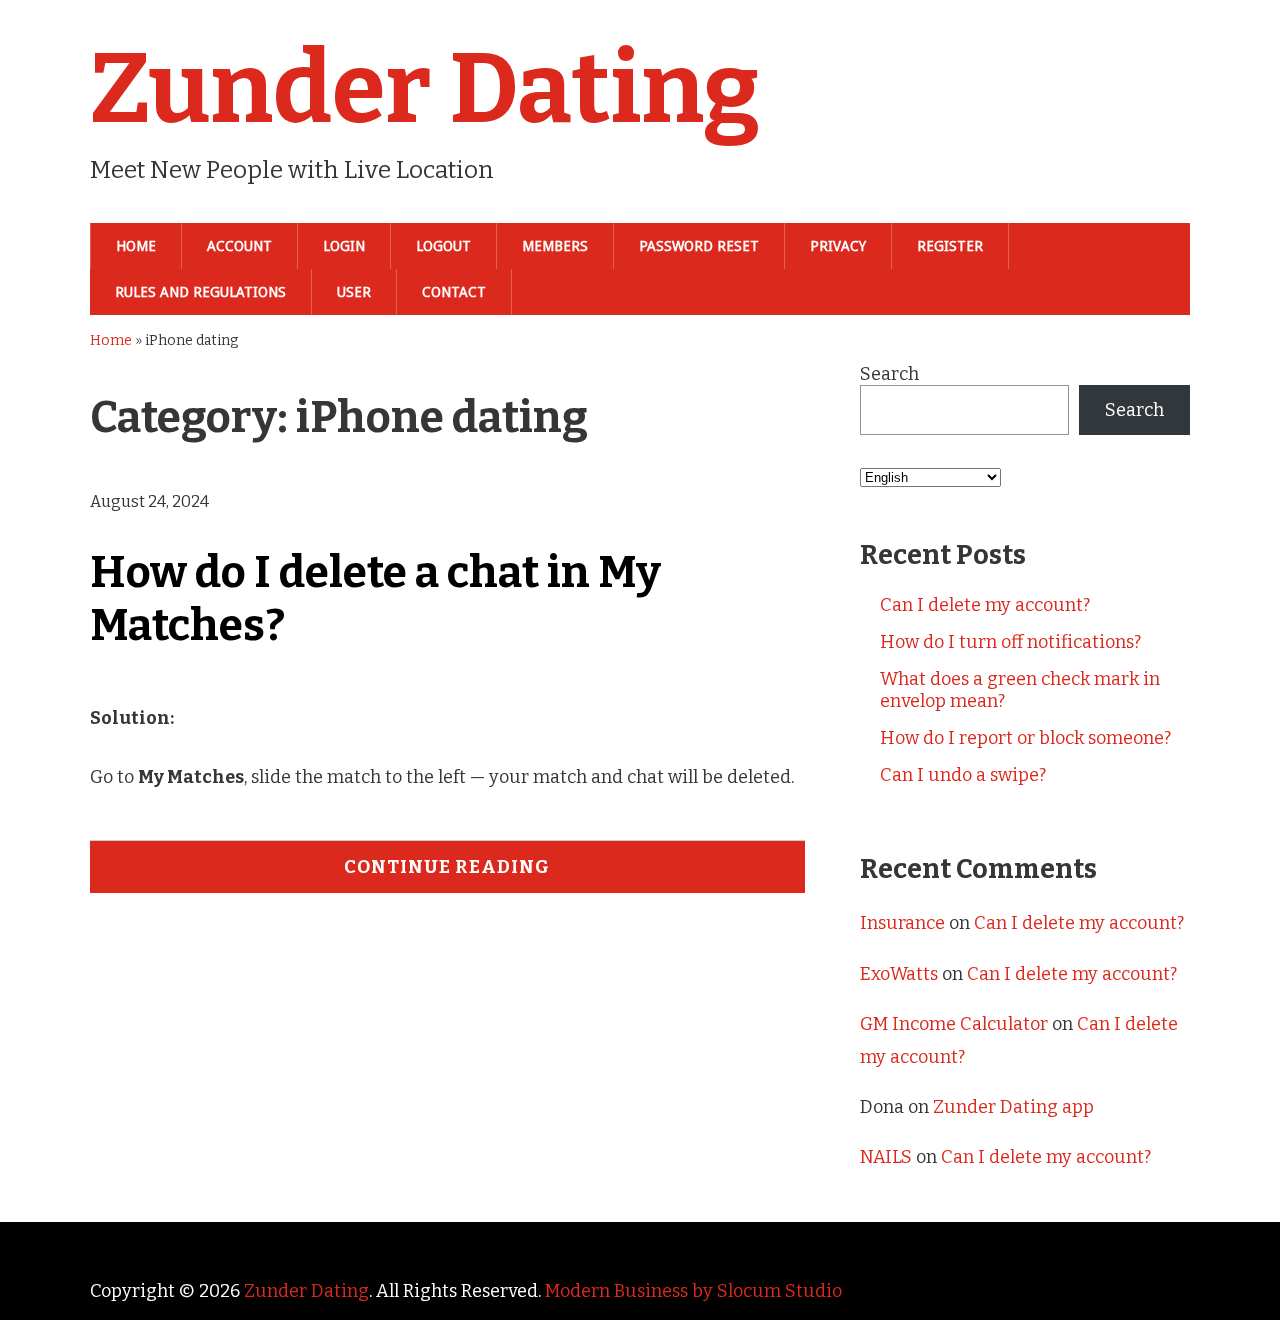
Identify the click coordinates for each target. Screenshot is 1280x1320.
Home (136, 246)
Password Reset (699, 246)
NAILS (886, 1157)
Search (889, 374)
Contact (454, 292)
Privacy (838, 246)
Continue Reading (447, 867)
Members (555, 246)
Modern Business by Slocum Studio (693, 1291)
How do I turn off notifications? (1010, 642)
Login (344, 246)
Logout (443, 246)
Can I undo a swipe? (963, 775)
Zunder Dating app (1013, 1107)
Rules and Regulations (200, 292)
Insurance (902, 923)
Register (950, 246)
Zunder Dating (425, 89)
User (354, 292)
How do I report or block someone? (1025, 738)
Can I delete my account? (985, 605)
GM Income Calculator (954, 1024)
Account (239, 246)
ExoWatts (899, 974)
